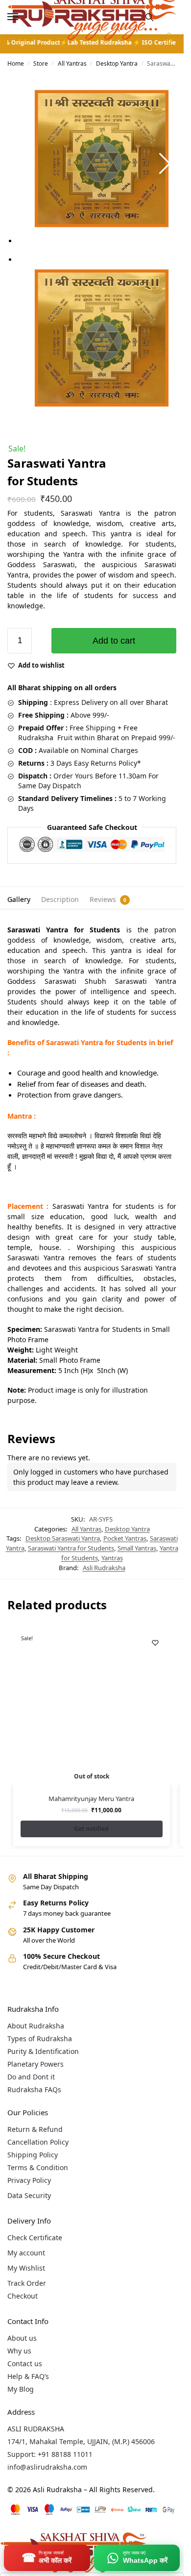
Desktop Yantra (117, 63)
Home (16, 63)
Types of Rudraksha (40, 2038)
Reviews (103, 899)
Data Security (29, 2195)
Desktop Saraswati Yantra (63, 1538)
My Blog (21, 2389)
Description (60, 899)
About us (22, 2338)
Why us (19, 2351)
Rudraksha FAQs (34, 2089)
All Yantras (72, 63)
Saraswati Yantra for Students (71, 1548)
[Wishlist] (155, 1643)
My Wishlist (26, 2268)
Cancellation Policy (38, 2142)
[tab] (19, 898)
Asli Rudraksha (104, 1568)
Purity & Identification (43, 2051)
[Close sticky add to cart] (10, 623)
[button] (168, 41)
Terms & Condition (38, 2167)
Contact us (25, 2363)
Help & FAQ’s (28, 2376)
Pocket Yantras (125, 1538)
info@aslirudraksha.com (47, 2467)
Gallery (19, 899)
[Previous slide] (19, 164)
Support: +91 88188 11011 (50, 2454)
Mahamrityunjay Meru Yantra (91, 1799)
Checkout (23, 2296)
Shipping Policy (33, 2155)
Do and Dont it (31, 2077)
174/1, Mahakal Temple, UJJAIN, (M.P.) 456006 (81, 2441)
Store (41, 63)
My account (26, 2253)
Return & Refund (35, 2129)
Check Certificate (35, 2238)
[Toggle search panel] (149, 17)
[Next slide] (165, 164)
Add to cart (114, 641)
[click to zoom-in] (102, 159)
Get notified (91, 1829)
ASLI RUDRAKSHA (36, 2429)
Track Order (27, 2283)
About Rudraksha (36, 2026)
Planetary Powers (36, 2064)
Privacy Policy (29, 2180)
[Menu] (22, 17)
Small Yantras (137, 1548)
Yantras (112, 1558)
